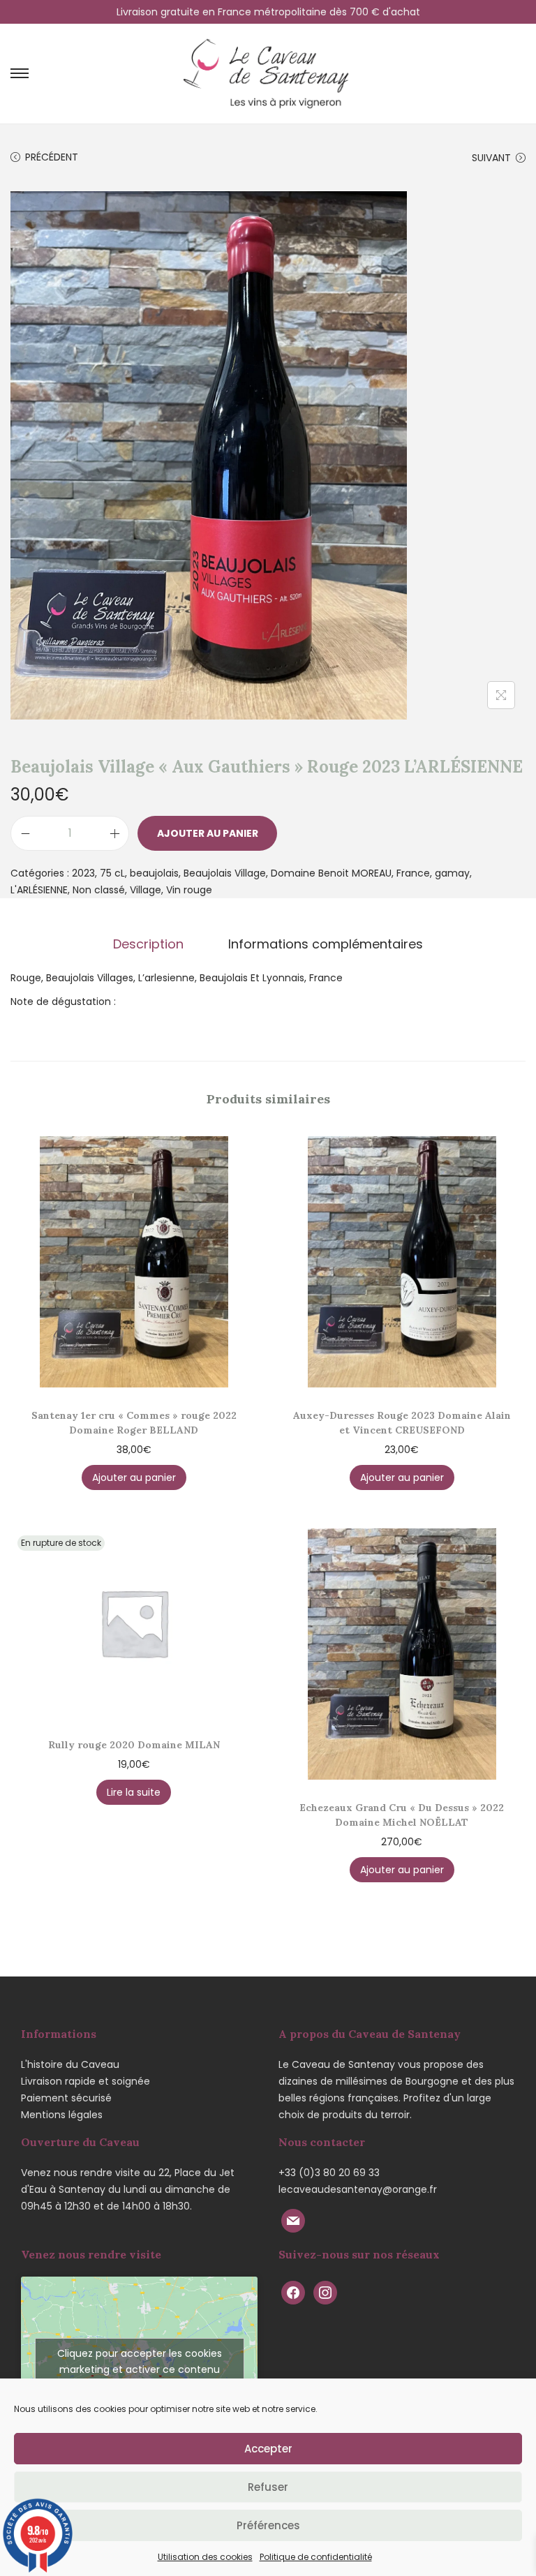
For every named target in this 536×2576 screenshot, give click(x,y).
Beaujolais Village (225, 873)
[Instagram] (325, 2292)
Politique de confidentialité (316, 2557)
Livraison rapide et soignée (85, 2081)
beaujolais (154, 873)
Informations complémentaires (326, 944)
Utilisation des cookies (205, 2557)
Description (148, 944)
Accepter (268, 2449)
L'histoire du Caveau (70, 2064)
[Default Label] (293, 2220)
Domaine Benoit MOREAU (331, 873)
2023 (83, 873)
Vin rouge (189, 890)
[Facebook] (293, 2292)
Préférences (268, 2525)
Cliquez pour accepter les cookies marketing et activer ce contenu (140, 2361)
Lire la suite (134, 1792)
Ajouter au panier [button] (134, 1477)
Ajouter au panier (208, 833)
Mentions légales (62, 2115)
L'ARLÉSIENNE (39, 890)
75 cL (112, 873)
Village (146, 890)
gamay (452, 873)
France (413, 873)
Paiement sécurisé (66, 2098)
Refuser (268, 2487)
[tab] (148, 944)
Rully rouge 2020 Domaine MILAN (134, 1745)
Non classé (99, 890)
